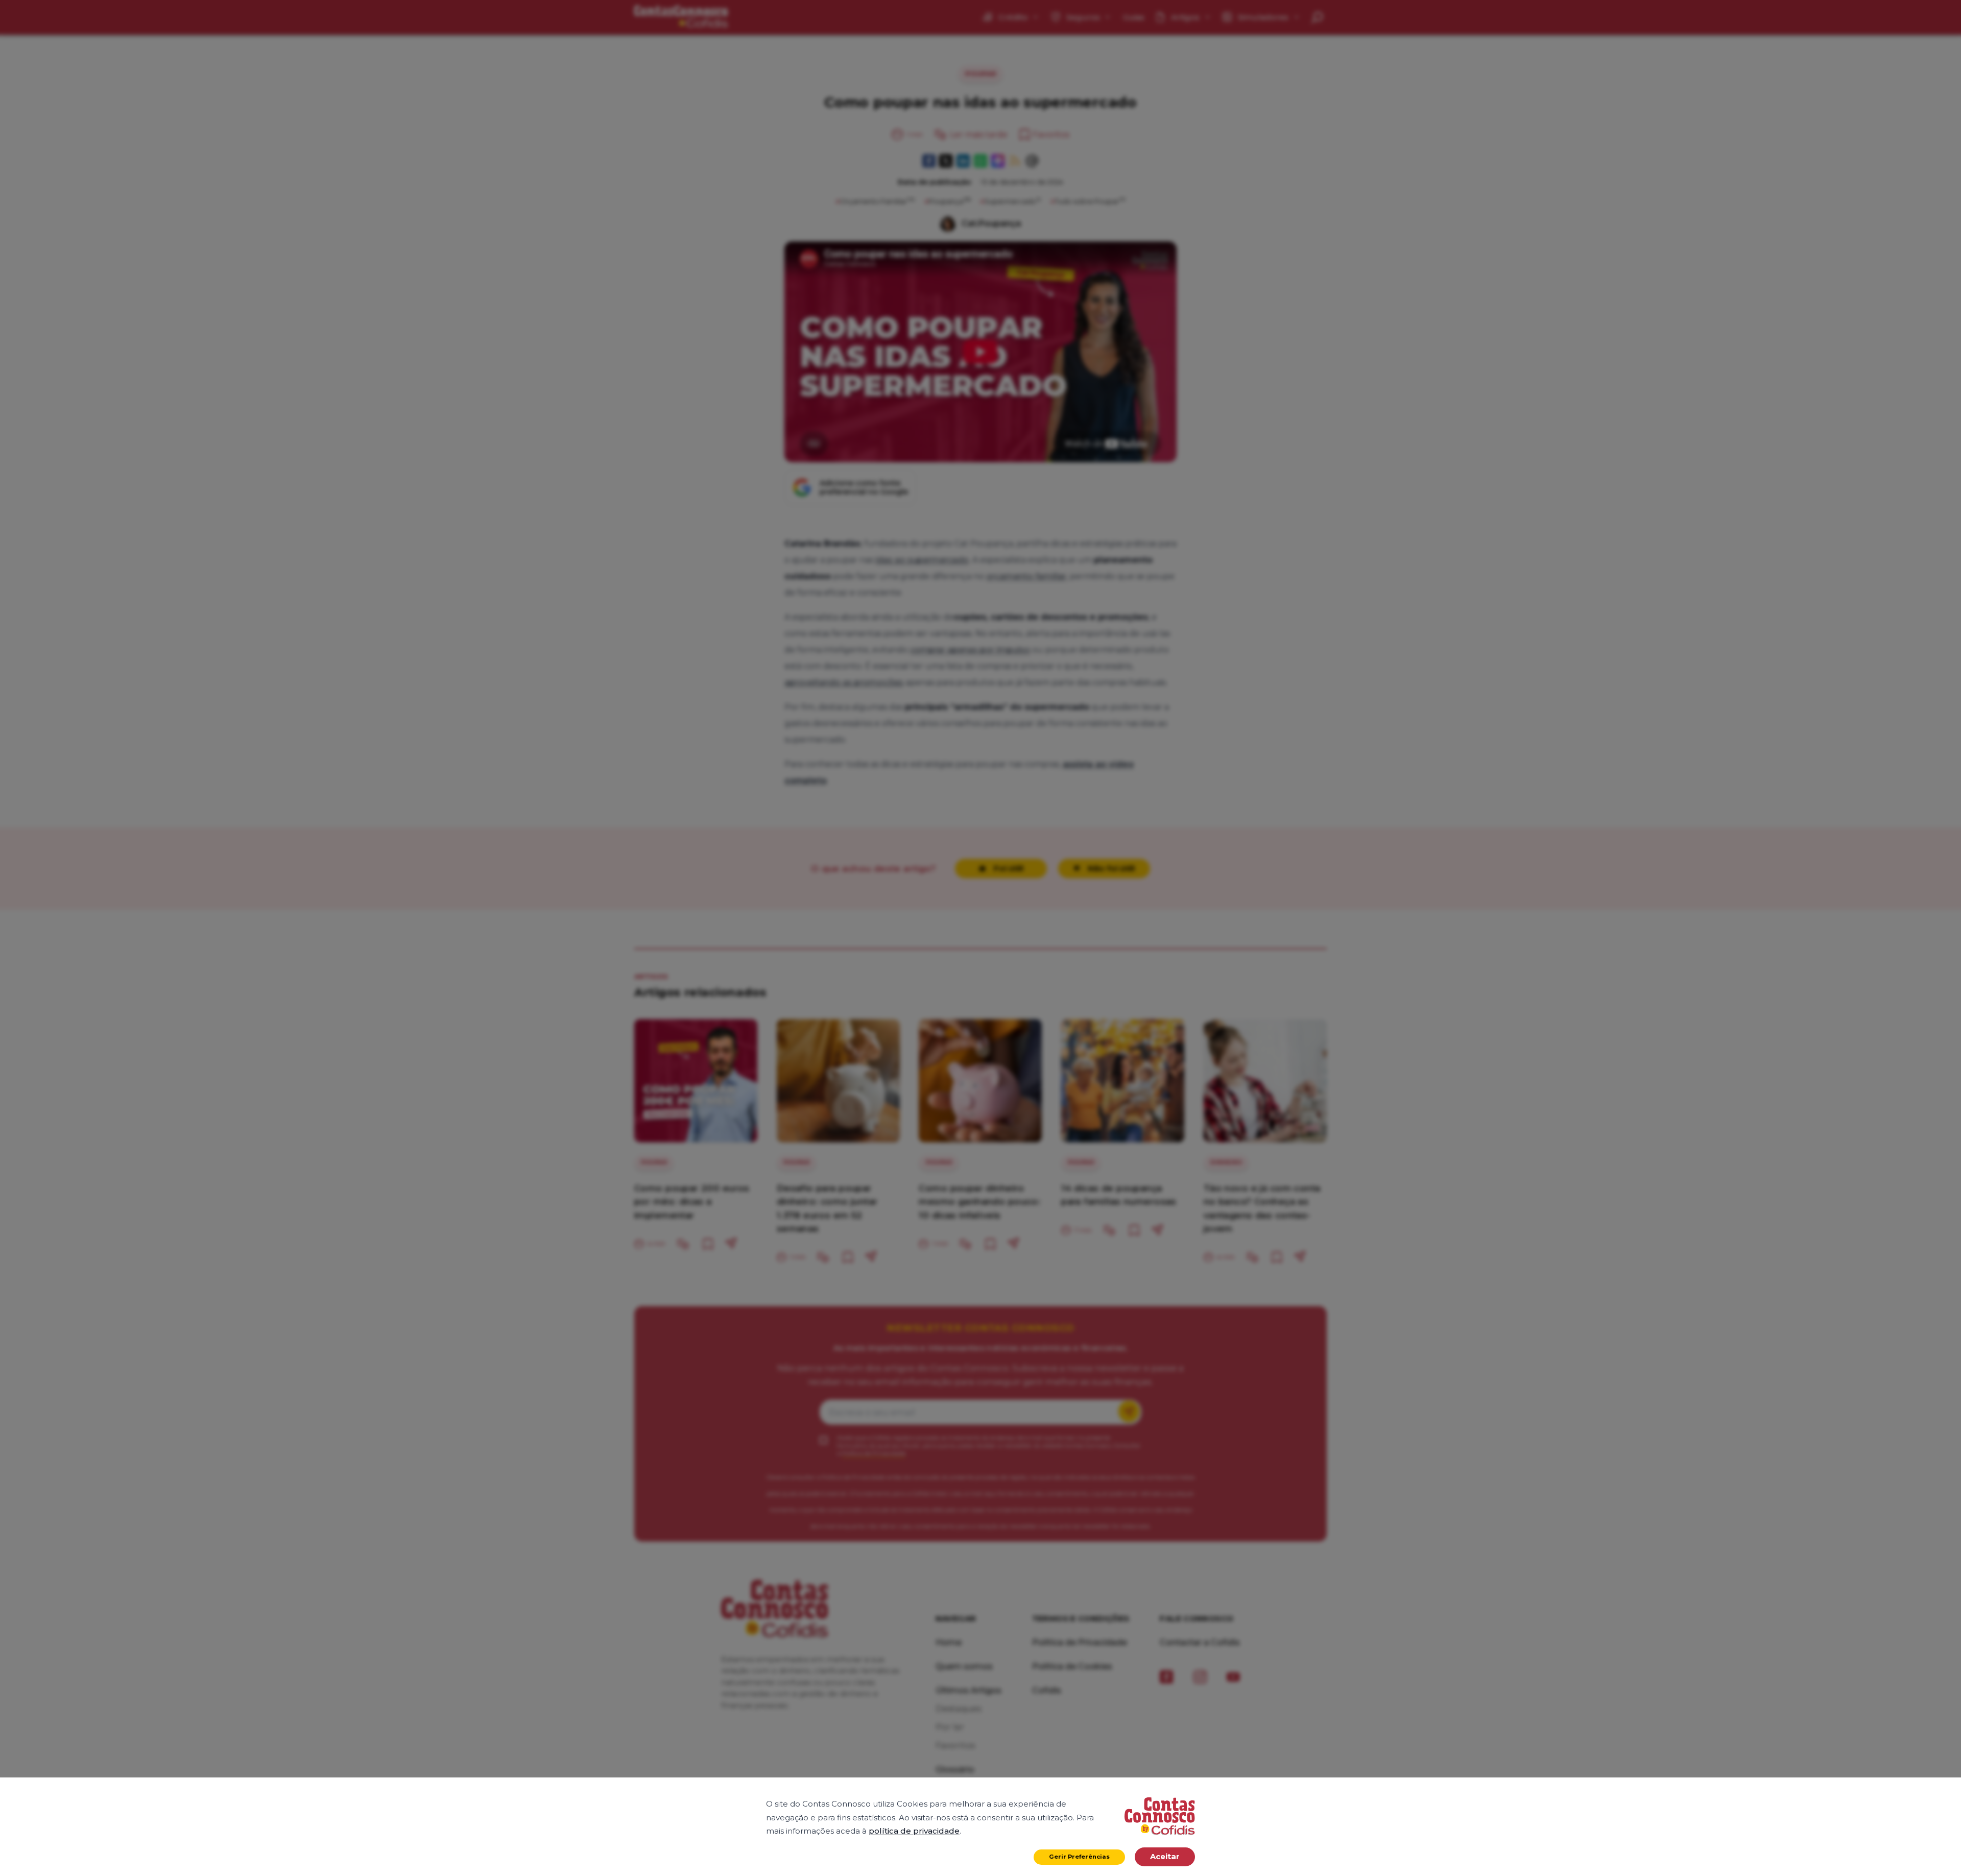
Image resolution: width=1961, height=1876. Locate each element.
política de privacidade (914, 1831)
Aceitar (1165, 1856)
